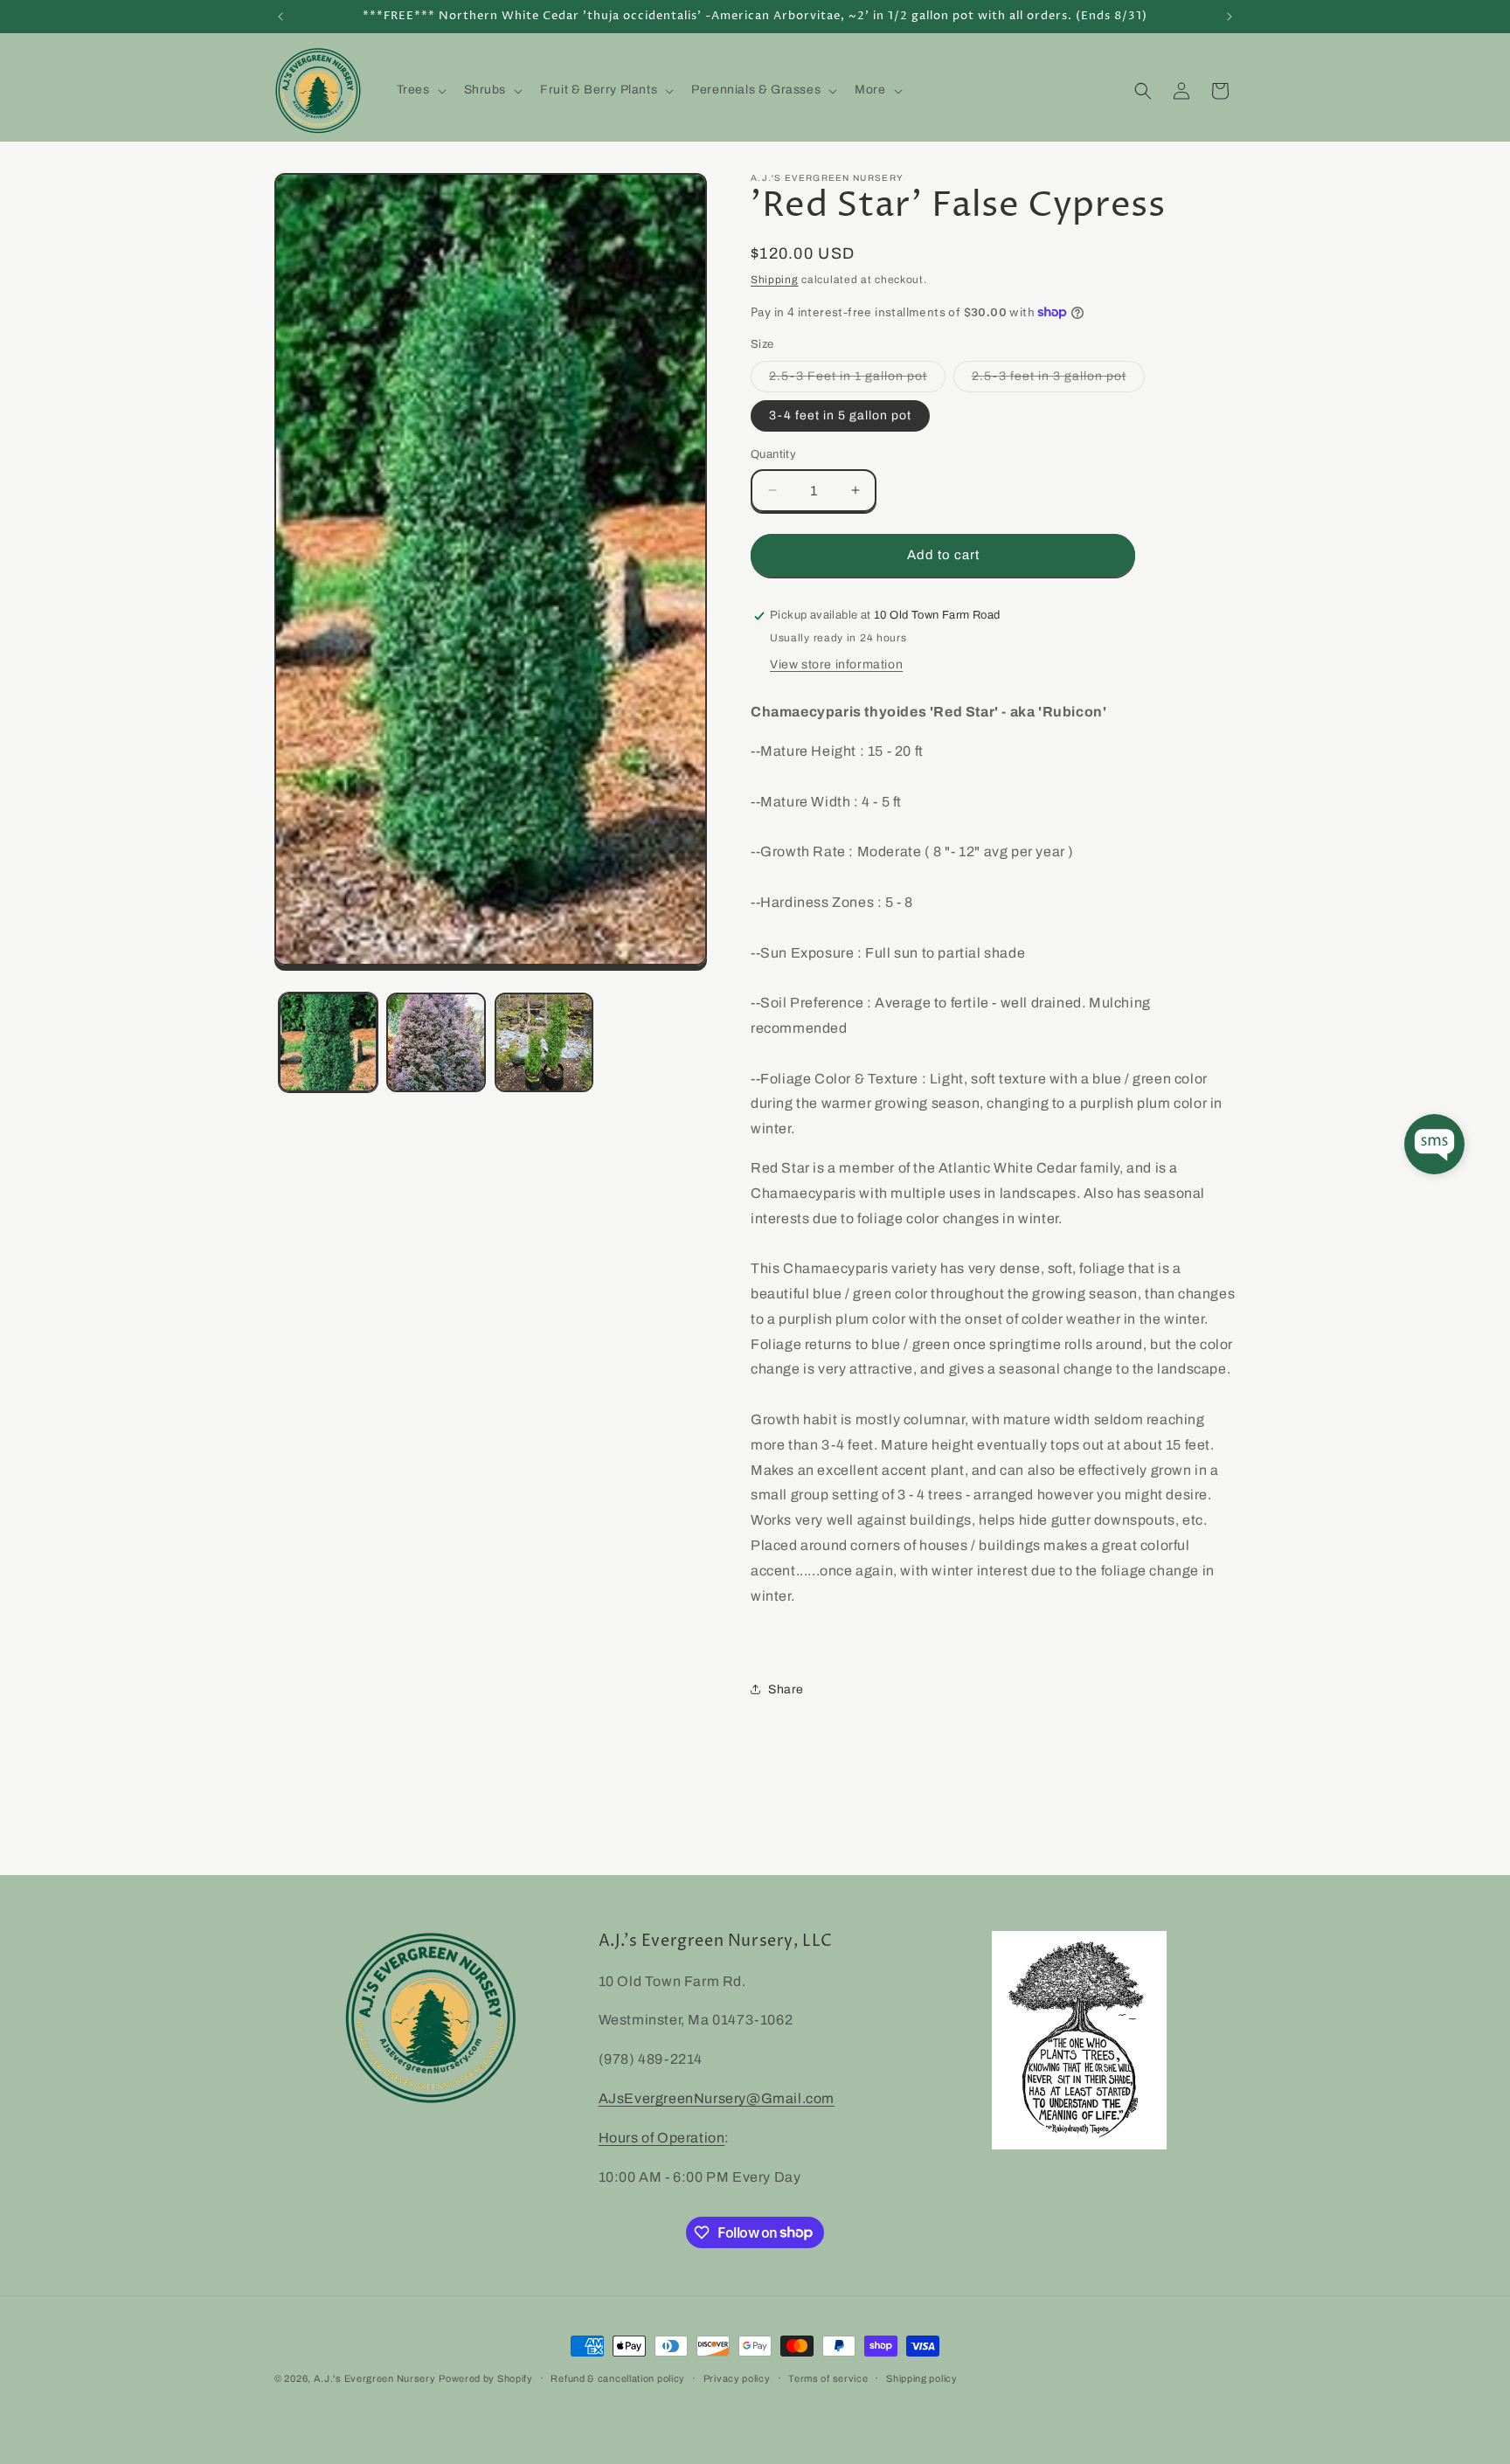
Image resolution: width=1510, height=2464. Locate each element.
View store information (836, 664)
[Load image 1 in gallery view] (328, 1042)
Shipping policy (922, 2377)
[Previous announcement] (281, 17)
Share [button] (786, 1689)
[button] (420, 90)
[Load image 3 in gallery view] (544, 1042)
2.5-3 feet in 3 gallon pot (1058, 381)
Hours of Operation (662, 2138)
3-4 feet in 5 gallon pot (840, 415)
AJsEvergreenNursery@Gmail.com (717, 2098)
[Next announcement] (1229, 17)
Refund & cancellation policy (618, 2377)
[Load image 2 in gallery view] (436, 1042)
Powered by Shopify (486, 2378)
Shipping (775, 280)
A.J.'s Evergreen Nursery (375, 2378)
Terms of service (828, 2377)
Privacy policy (737, 2377)
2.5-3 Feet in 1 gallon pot (857, 381)
